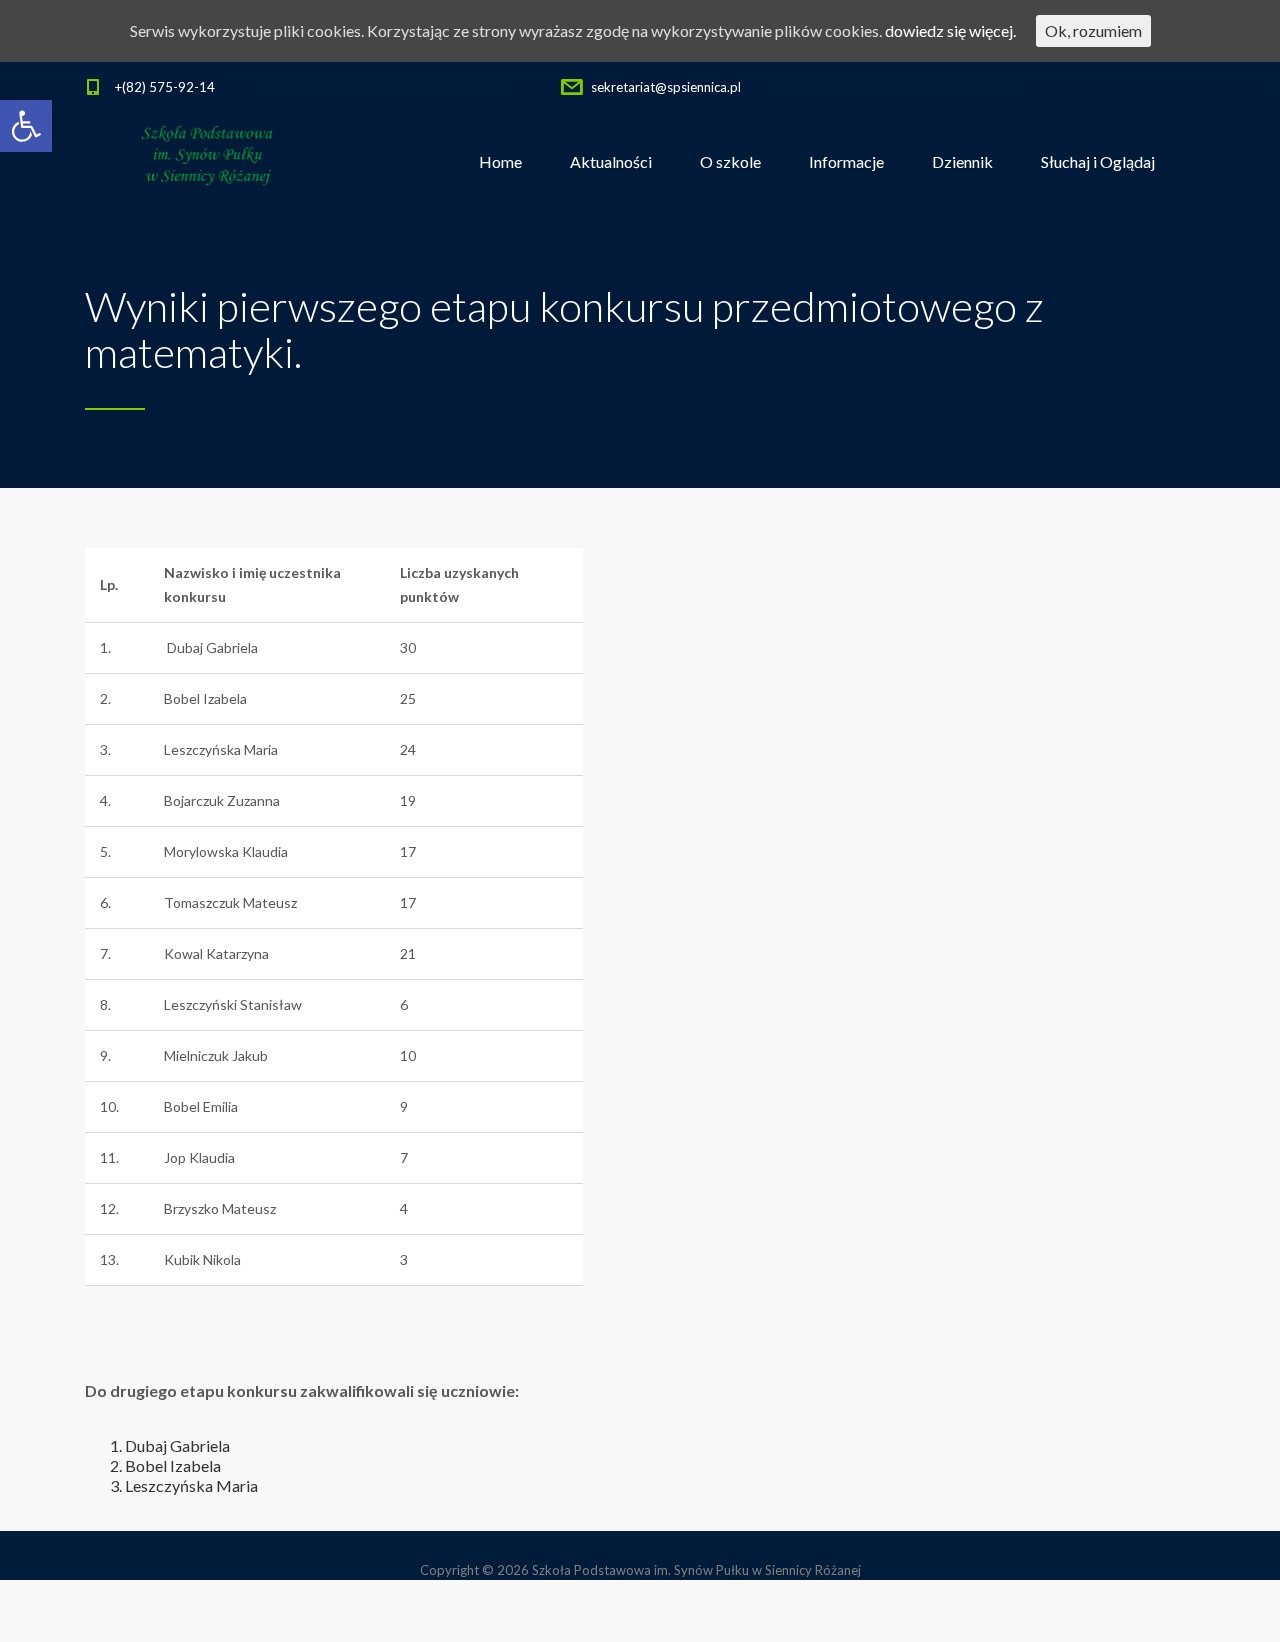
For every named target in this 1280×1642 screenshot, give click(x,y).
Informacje (846, 161)
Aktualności (611, 161)
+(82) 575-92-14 (165, 87)
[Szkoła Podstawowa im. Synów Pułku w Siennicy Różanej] (208, 162)
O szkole (730, 161)
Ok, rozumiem (1093, 30)
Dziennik (962, 161)
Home (500, 161)
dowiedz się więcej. (950, 30)
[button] (26, 126)
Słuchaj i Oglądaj (1098, 161)
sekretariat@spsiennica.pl (666, 87)
